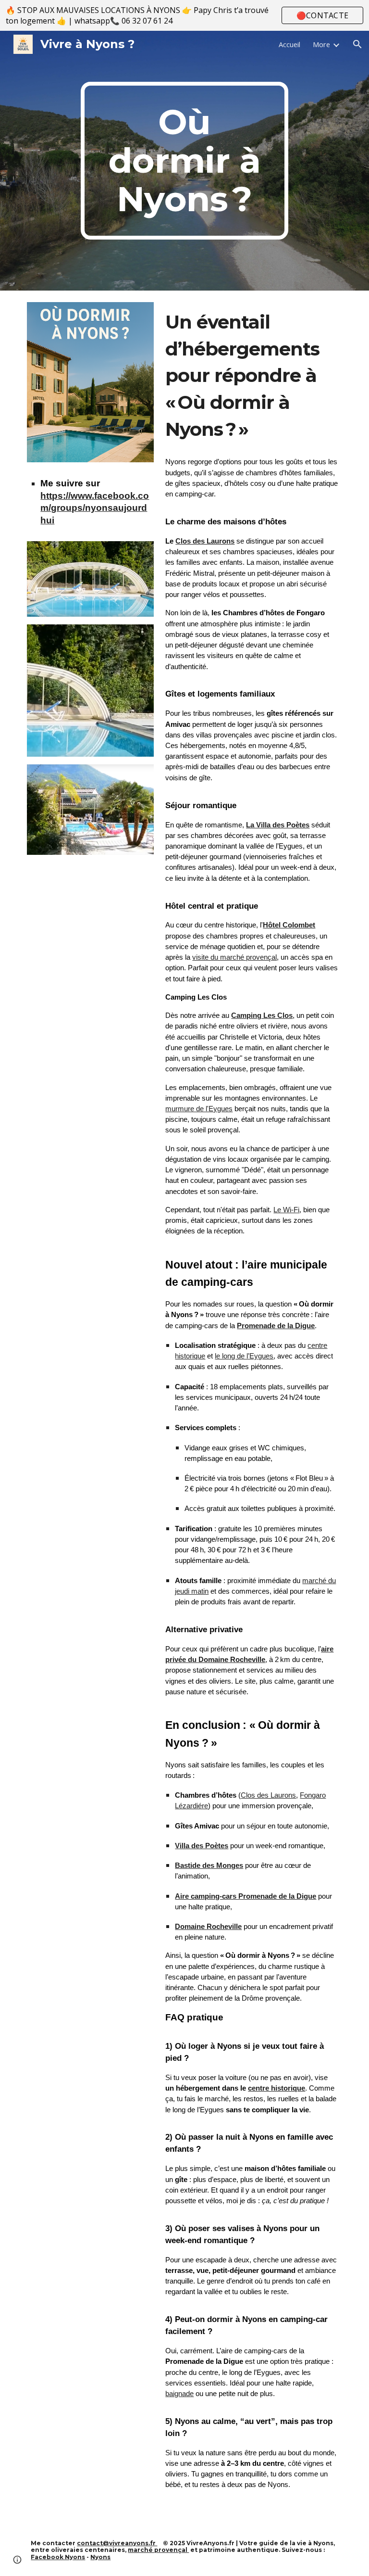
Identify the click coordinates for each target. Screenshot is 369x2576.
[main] (184, 161)
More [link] (321, 44)
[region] (184, 15)
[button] (357, 44)
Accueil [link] (289, 44)
